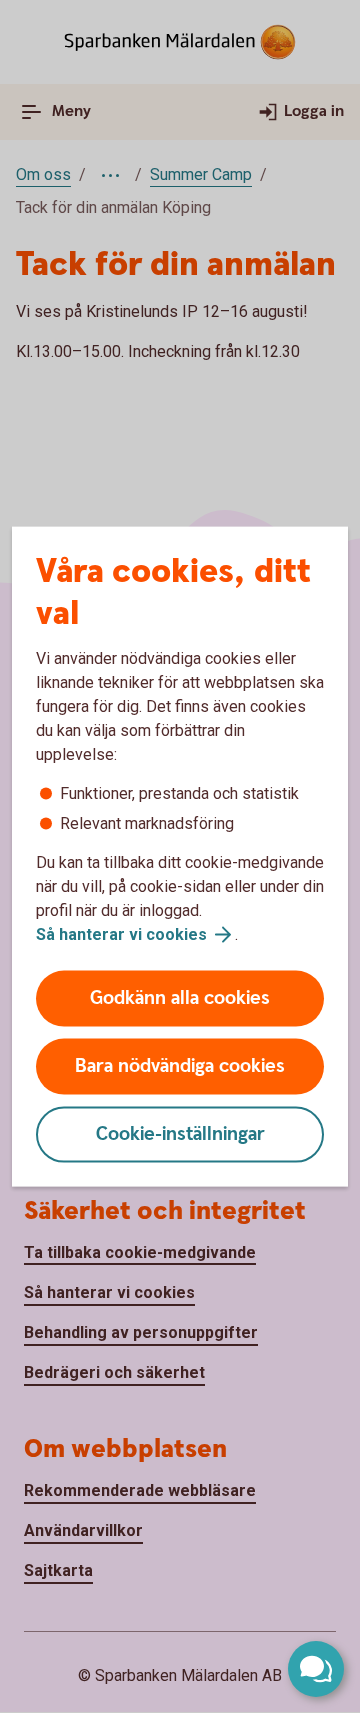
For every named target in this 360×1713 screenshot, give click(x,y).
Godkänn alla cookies (180, 998)
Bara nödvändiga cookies (180, 1066)
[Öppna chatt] (316, 1669)
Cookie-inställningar (180, 1134)
